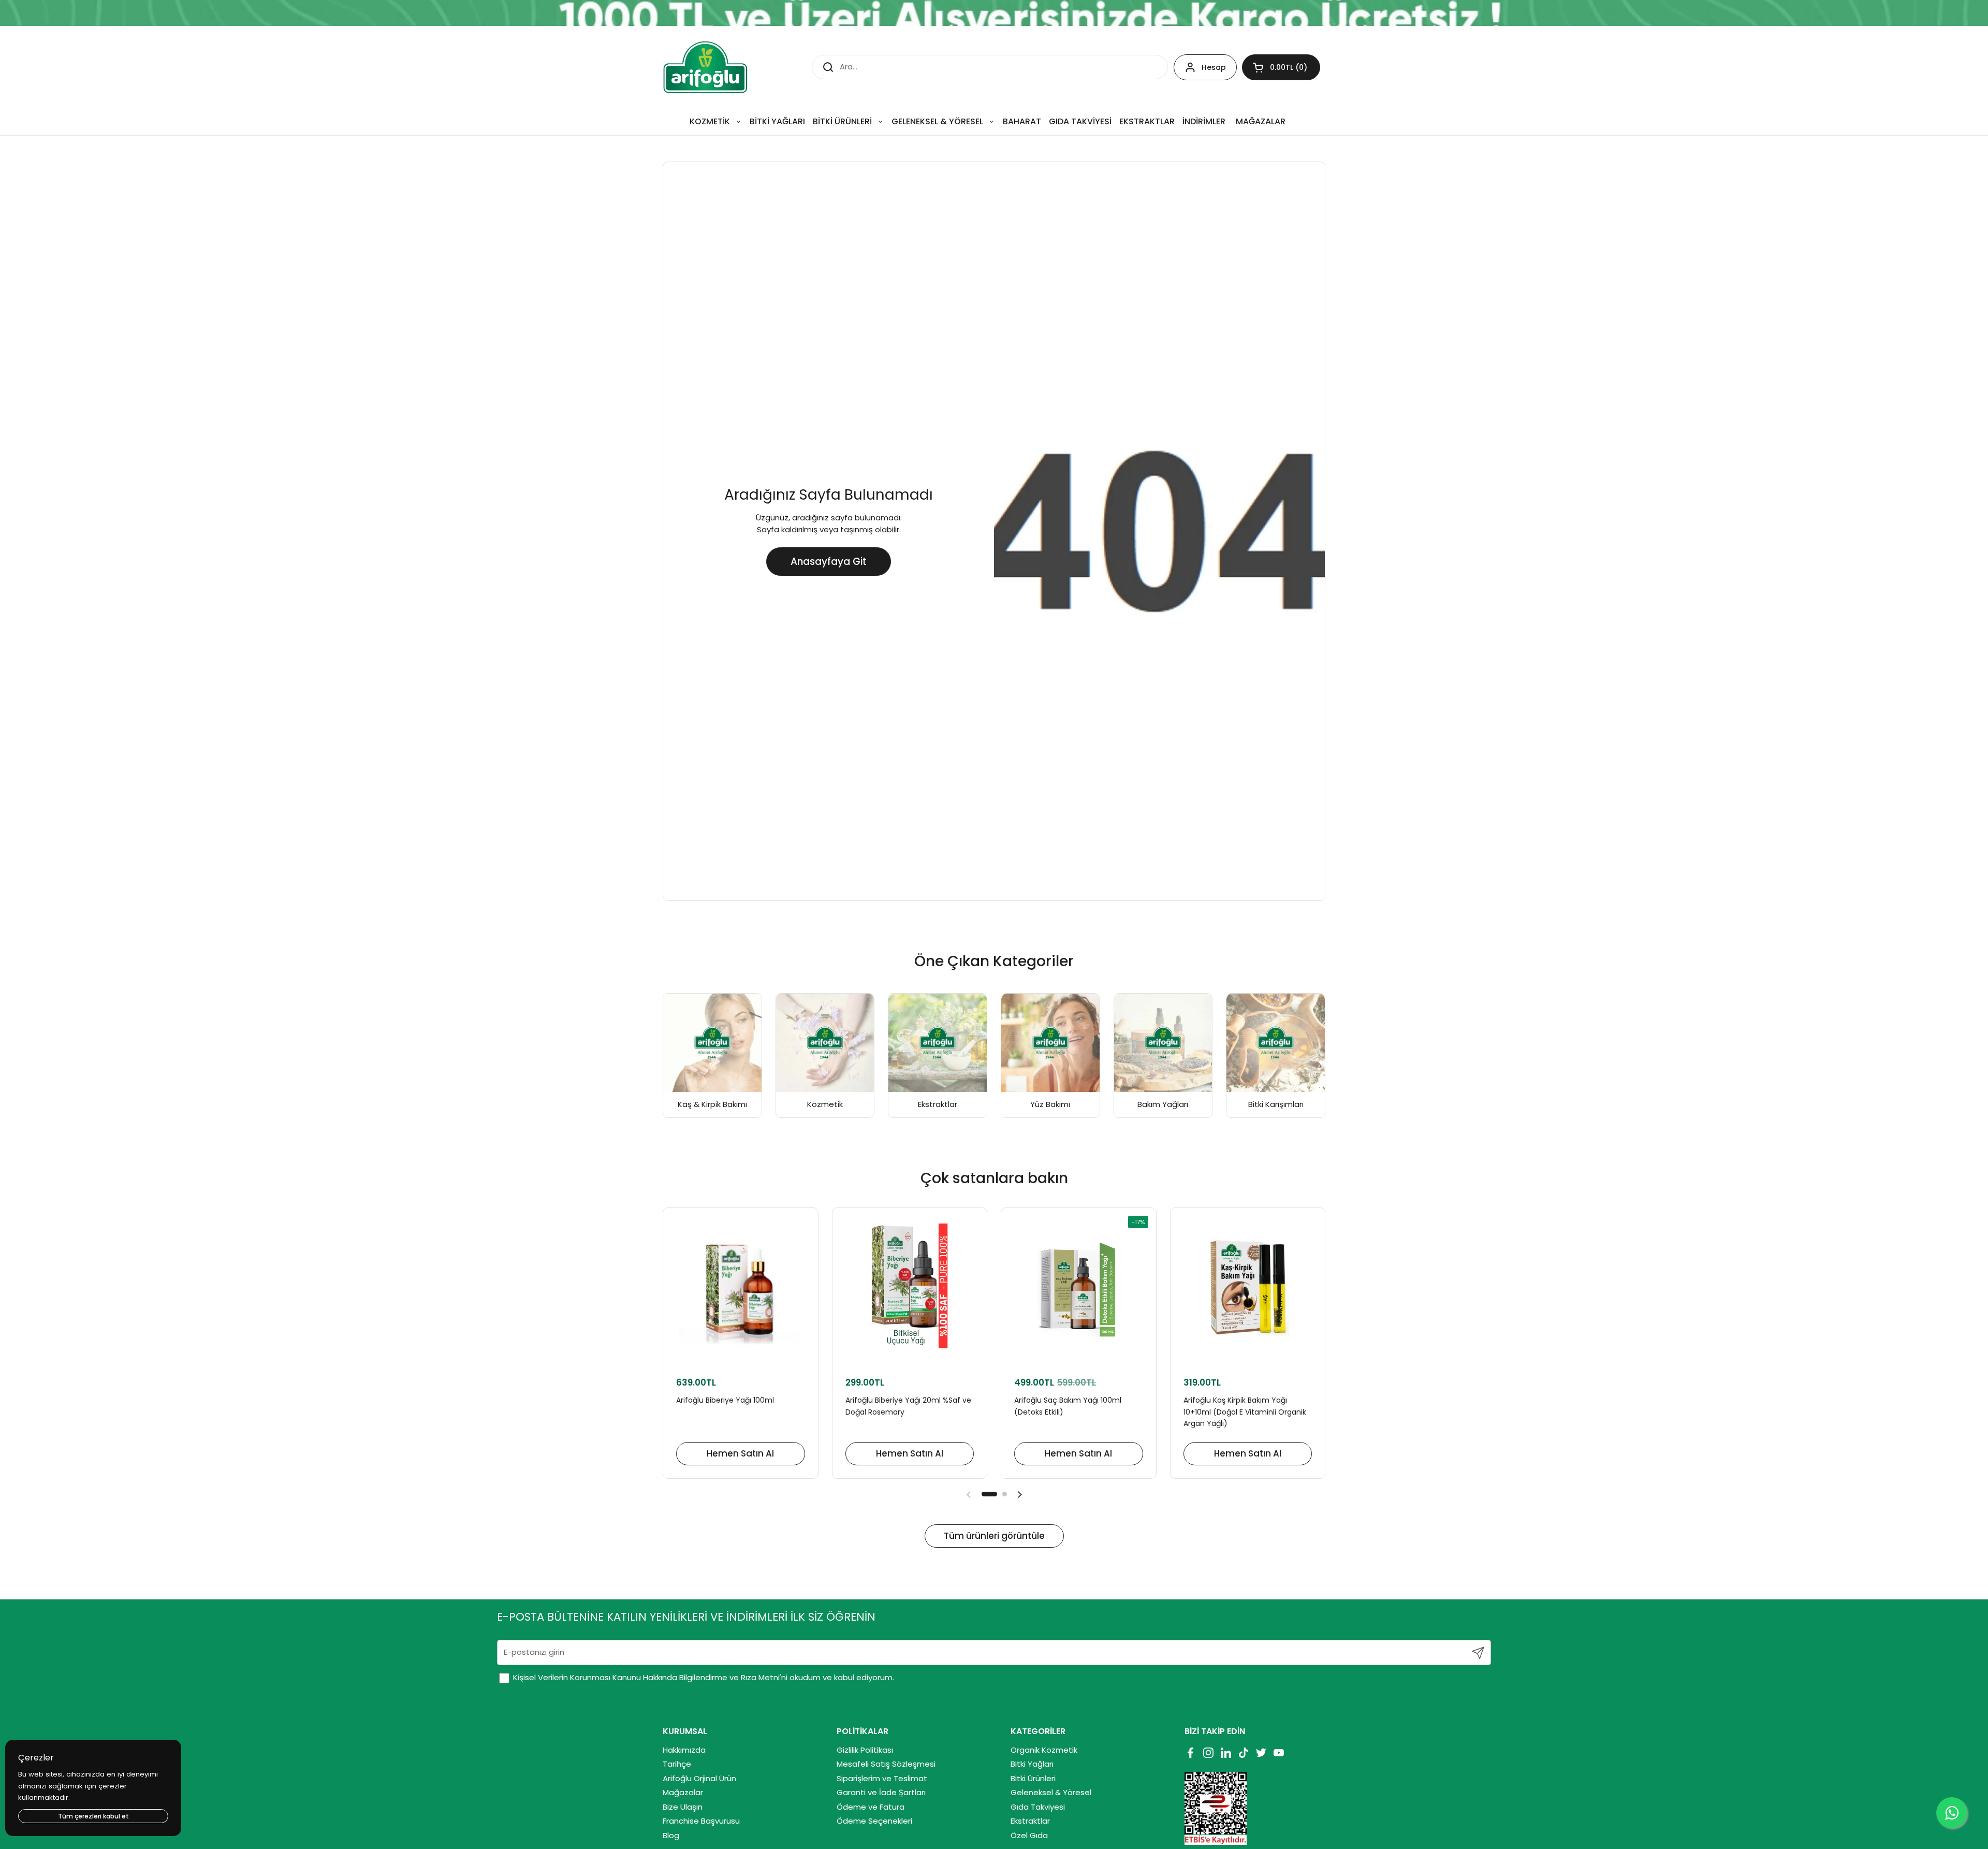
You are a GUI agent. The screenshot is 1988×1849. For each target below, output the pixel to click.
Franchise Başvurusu (701, 1821)
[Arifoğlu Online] (706, 67)
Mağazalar (683, 1792)
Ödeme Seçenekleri (874, 1821)
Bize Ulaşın (683, 1807)
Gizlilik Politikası (865, 1750)
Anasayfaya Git (829, 562)
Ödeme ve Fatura (871, 1807)
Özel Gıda (1029, 1835)
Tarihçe (677, 1764)
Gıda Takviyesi (1038, 1807)
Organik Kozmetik (1044, 1750)
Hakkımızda (684, 1750)
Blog (671, 1835)
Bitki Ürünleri (1033, 1778)
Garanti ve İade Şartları (881, 1792)
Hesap (1214, 67)
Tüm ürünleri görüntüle (994, 1536)
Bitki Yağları (1032, 1764)
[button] (1281, 67)
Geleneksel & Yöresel (1051, 1792)
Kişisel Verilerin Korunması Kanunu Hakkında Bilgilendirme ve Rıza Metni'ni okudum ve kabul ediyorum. (703, 1677)
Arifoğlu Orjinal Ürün (699, 1778)
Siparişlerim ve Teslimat (882, 1778)
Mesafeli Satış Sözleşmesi (886, 1764)
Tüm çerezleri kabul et (93, 1816)
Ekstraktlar (1030, 1821)
